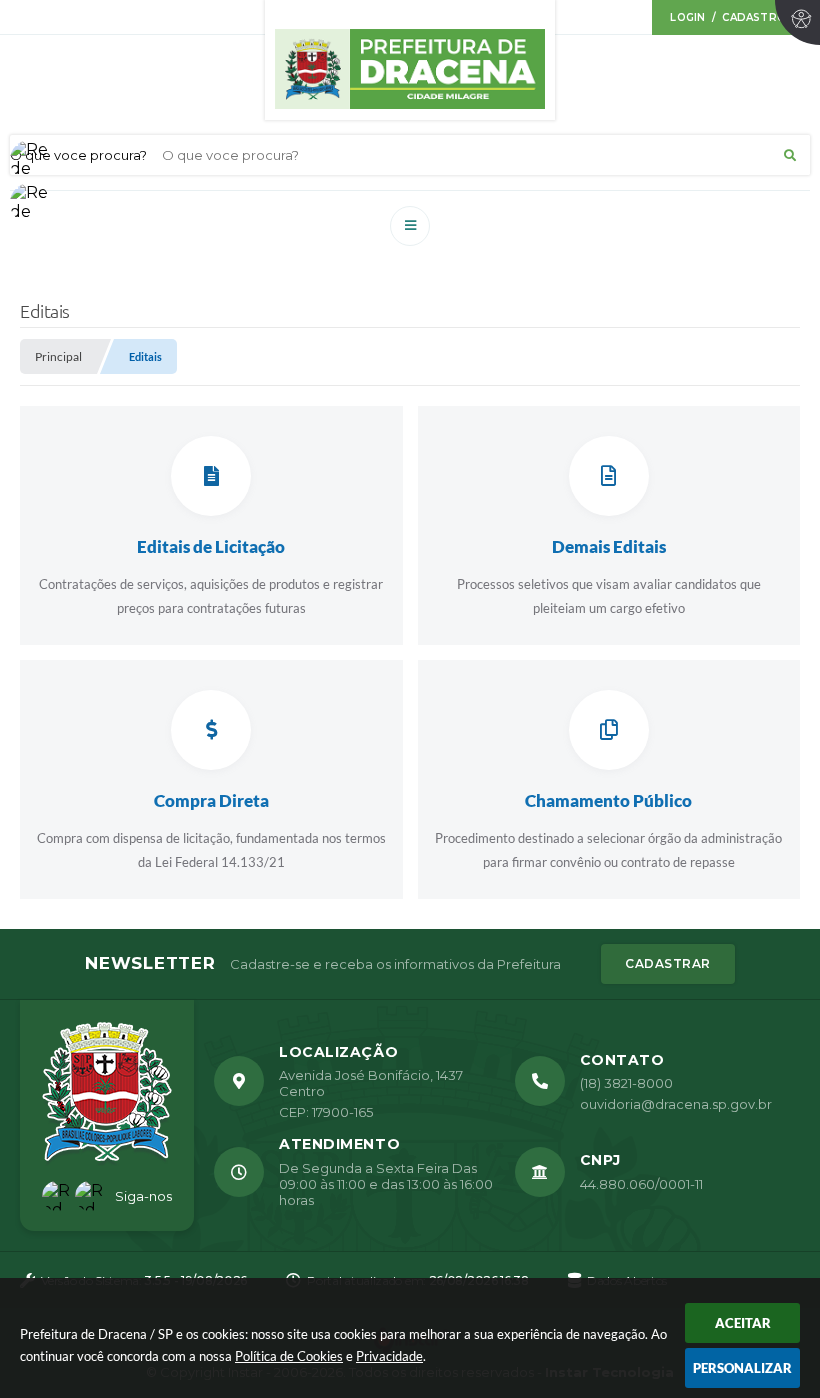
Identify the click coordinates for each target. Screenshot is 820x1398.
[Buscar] (790, 155)
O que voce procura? (78, 155)
